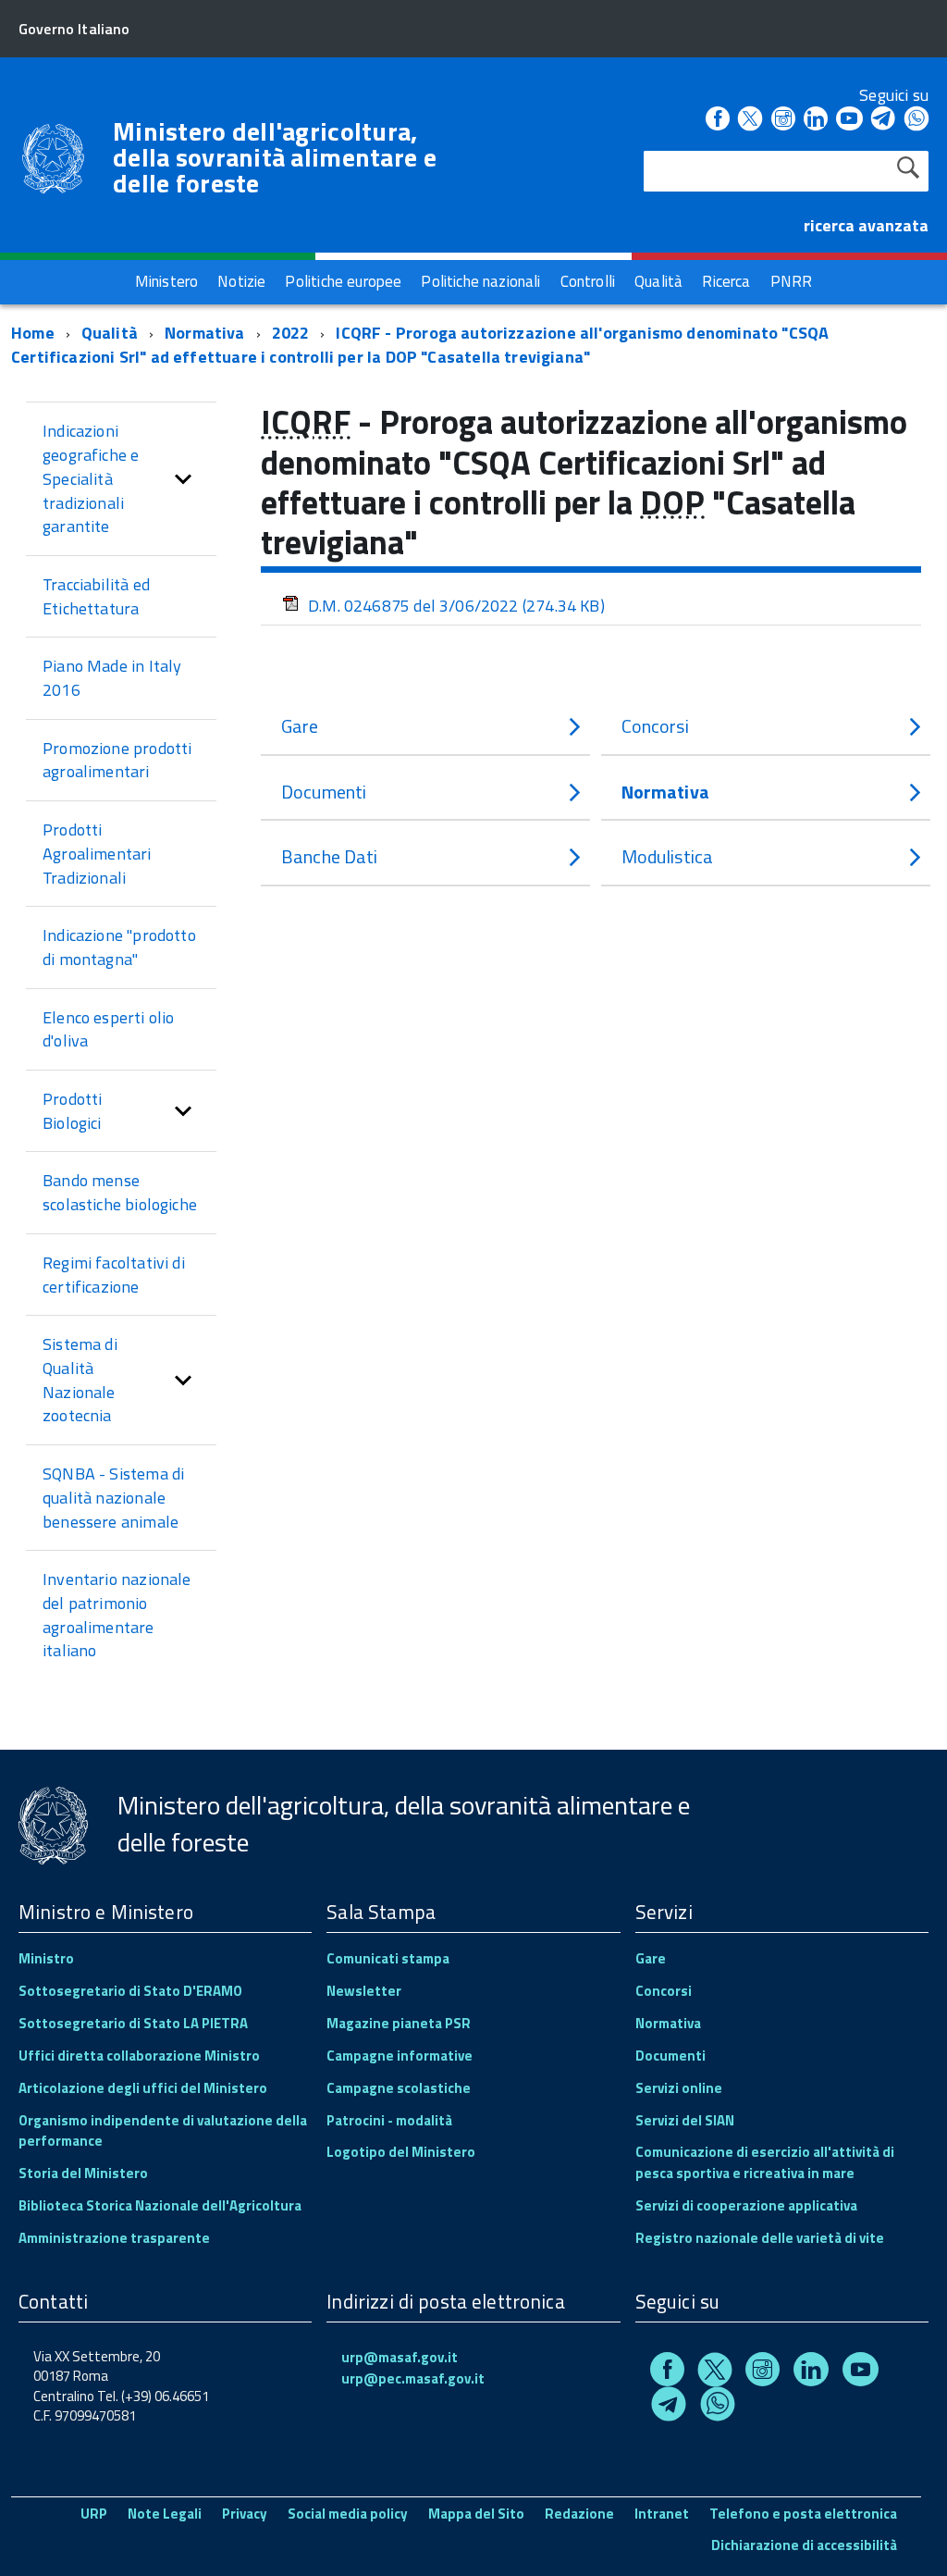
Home (33, 333)
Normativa (205, 333)
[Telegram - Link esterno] (884, 120)
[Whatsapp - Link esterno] (916, 120)
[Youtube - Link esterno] (849, 120)
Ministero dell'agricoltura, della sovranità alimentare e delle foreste (275, 157)
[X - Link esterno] (750, 120)
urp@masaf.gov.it (400, 2357)
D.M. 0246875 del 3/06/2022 (456, 606)
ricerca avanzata (866, 225)
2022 (291, 333)
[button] (183, 479)
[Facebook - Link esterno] (718, 120)
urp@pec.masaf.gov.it (413, 2378)
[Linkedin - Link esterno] (816, 120)
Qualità (110, 333)
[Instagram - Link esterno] (783, 120)
